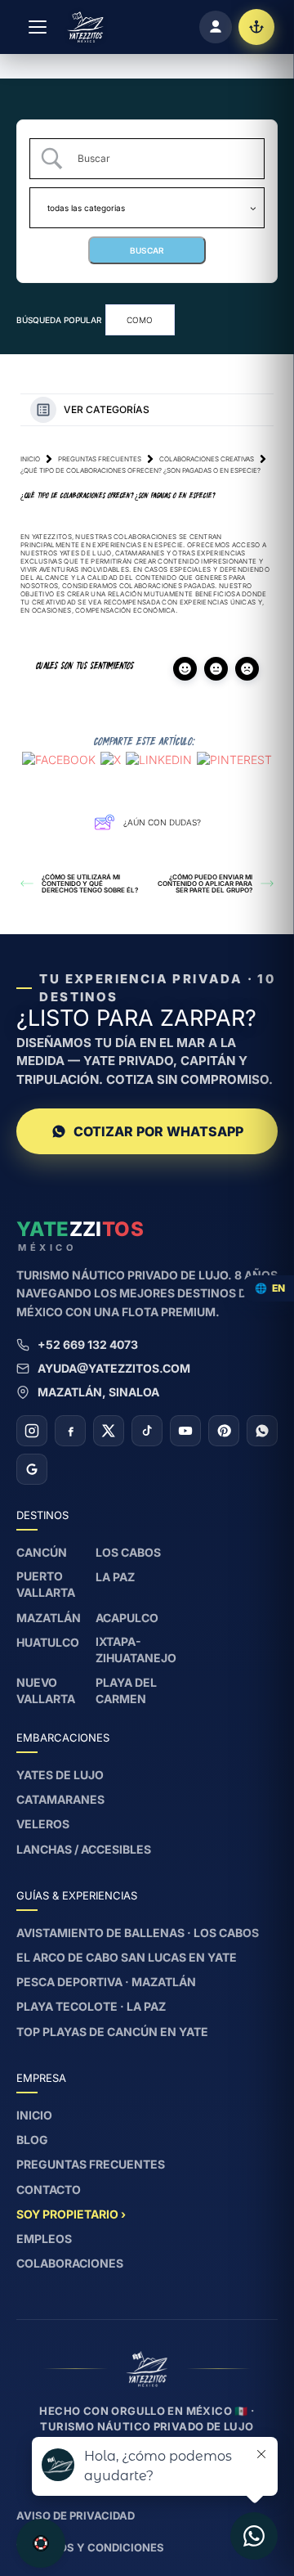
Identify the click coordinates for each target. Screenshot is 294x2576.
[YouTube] (185, 1431)
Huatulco (48, 1642)
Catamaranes (60, 1799)
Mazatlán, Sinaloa (98, 1392)
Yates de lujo (60, 1775)
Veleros (43, 1824)
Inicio (30, 459)
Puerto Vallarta (46, 1584)
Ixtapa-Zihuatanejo (136, 1650)
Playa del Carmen (126, 1690)
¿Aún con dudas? (162, 822)
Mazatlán (49, 1618)
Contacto (49, 2189)
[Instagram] (32, 1431)
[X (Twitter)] (109, 1431)
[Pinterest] (224, 1431)
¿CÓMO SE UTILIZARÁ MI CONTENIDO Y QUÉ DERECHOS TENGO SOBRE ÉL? (90, 883)
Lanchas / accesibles (84, 1849)
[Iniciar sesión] (216, 27)
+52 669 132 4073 (88, 1344)
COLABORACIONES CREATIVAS (207, 459)
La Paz (115, 1577)
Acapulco (127, 1618)
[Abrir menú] (38, 27)
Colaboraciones (70, 2263)
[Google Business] (32, 1469)
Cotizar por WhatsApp (158, 1131)
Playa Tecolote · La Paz (91, 2006)
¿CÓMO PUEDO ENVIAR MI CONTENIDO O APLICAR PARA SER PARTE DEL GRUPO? (205, 883)
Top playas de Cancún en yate (112, 2032)
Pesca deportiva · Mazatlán (106, 1982)
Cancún (42, 1552)
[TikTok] (147, 1431)
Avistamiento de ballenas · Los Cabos (138, 1933)
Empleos (44, 2239)
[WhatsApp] (262, 1431)
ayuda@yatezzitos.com (114, 1368)
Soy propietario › (71, 2214)
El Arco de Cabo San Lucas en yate (127, 1957)
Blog (32, 2140)
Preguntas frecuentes (100, 459)
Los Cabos (128, 1552)
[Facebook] (70, 1431)
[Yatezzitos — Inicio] (85, 27)
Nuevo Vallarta (46, 1690)
